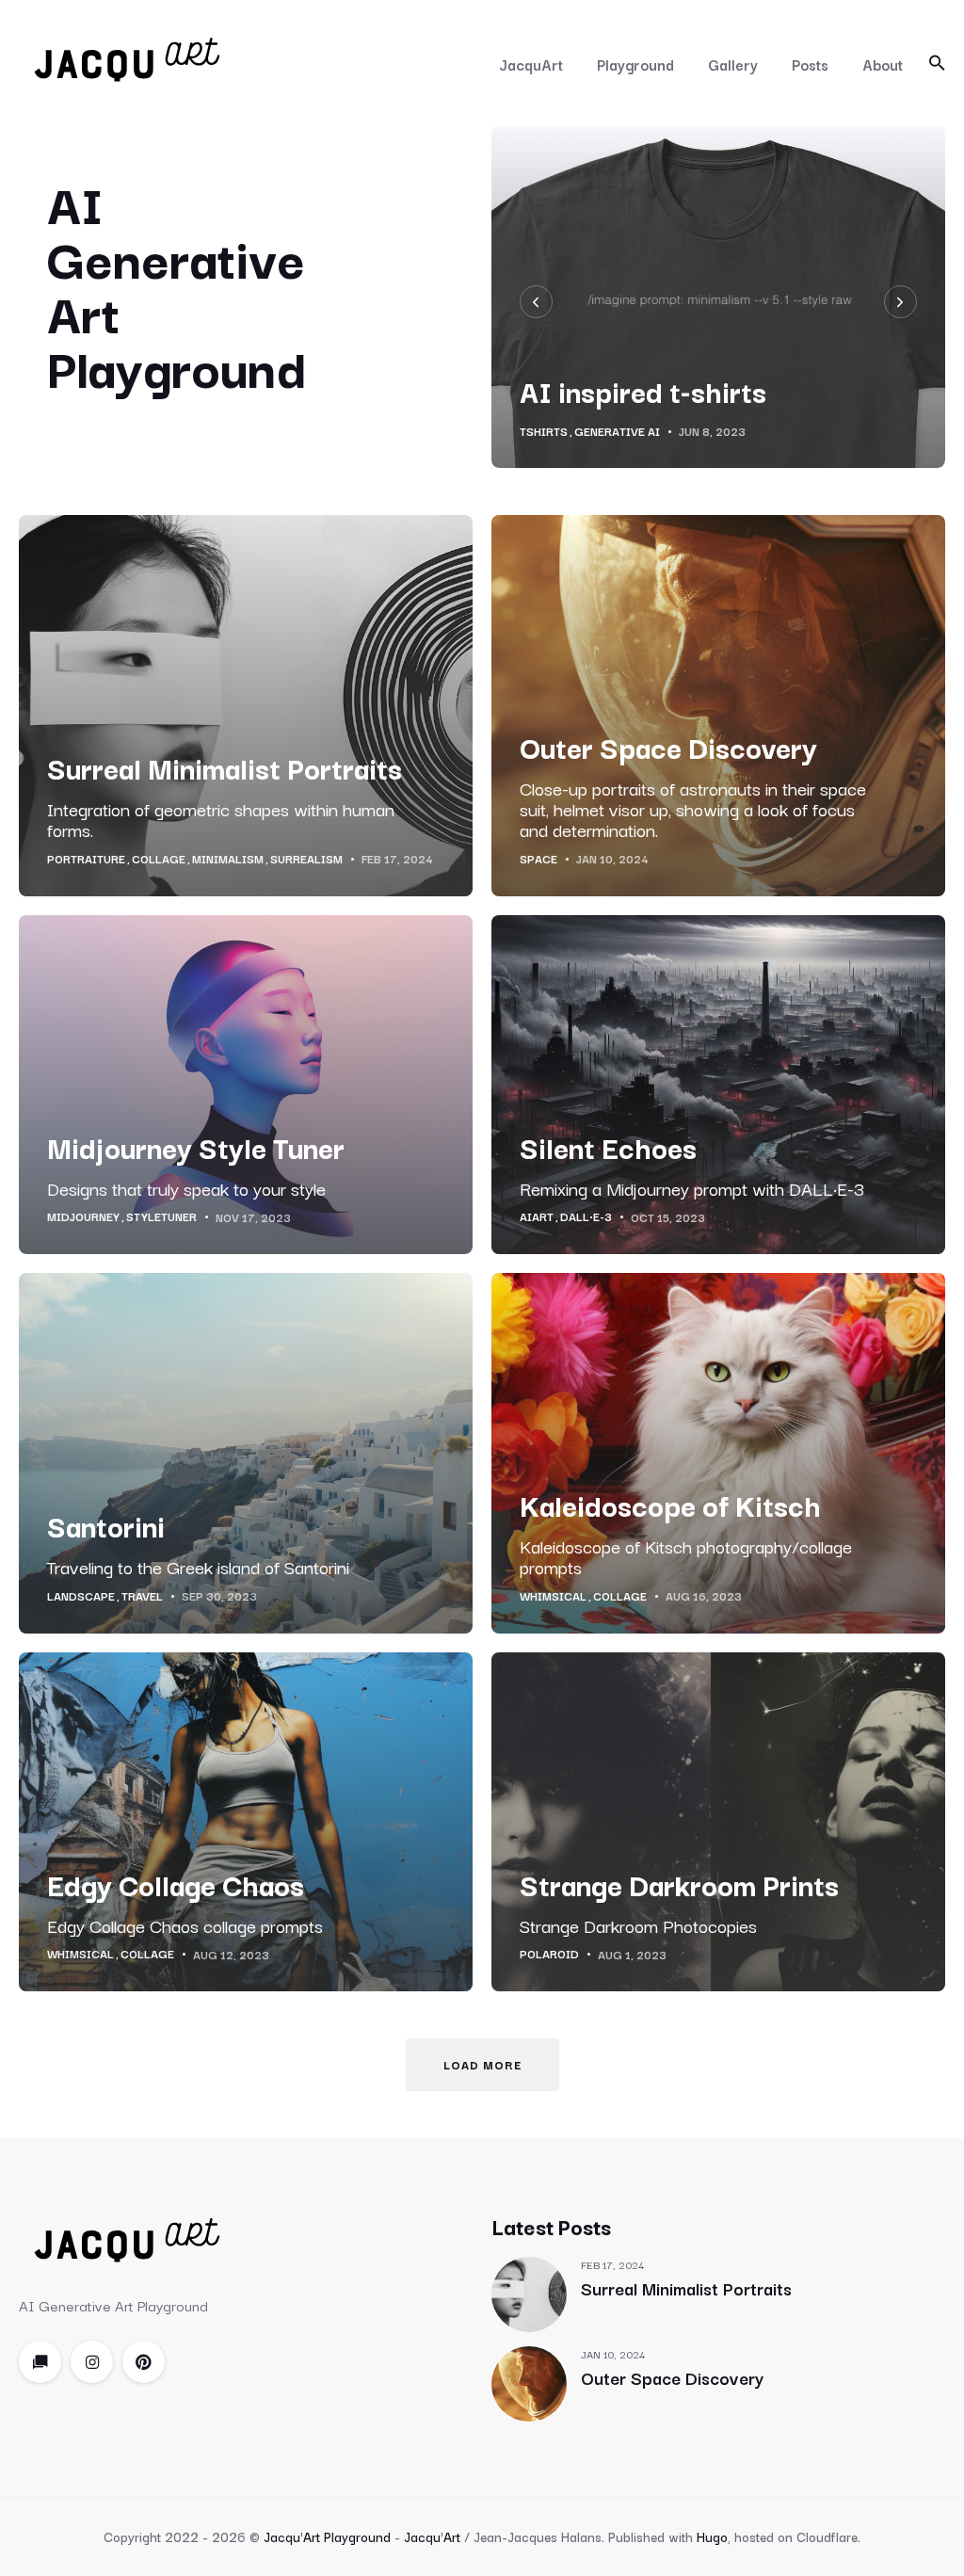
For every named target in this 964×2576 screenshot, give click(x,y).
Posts (810, 64)
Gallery (733, 64)
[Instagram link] (92, 2375)
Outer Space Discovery (668, 759)
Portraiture (86, 872)
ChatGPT (614, 428)
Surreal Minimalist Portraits (225, 780)
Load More (482, 2077)
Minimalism (228, 872)
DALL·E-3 (586, 1230)
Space (538, 872)
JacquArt (531, 64)
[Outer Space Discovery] (529, 2397)
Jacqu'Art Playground (327, 2550)
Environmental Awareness (685, 390)
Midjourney (83, 1230)
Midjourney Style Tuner (196, 1159)
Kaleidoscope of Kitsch (670, 1517)
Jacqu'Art (432, 2550)
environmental (694, 428)
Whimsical (553, 1609)
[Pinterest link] (144, 2375)
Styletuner (161, 1230)
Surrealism (306, 872)
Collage (159, 872)
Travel (142, 1609)
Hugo (712, 2550)
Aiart (537, 1230)
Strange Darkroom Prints (679, 1897)
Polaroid (549, 1967)
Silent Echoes (608, 1159)
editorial (550, 428)
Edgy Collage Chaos (176, 1897)
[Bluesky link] (40, 2375)
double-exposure (802, 428)
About (883, 64)
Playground (635, 64)
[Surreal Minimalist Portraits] (529, 2308)
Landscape (81, 1609)
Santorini (106, 1538)
